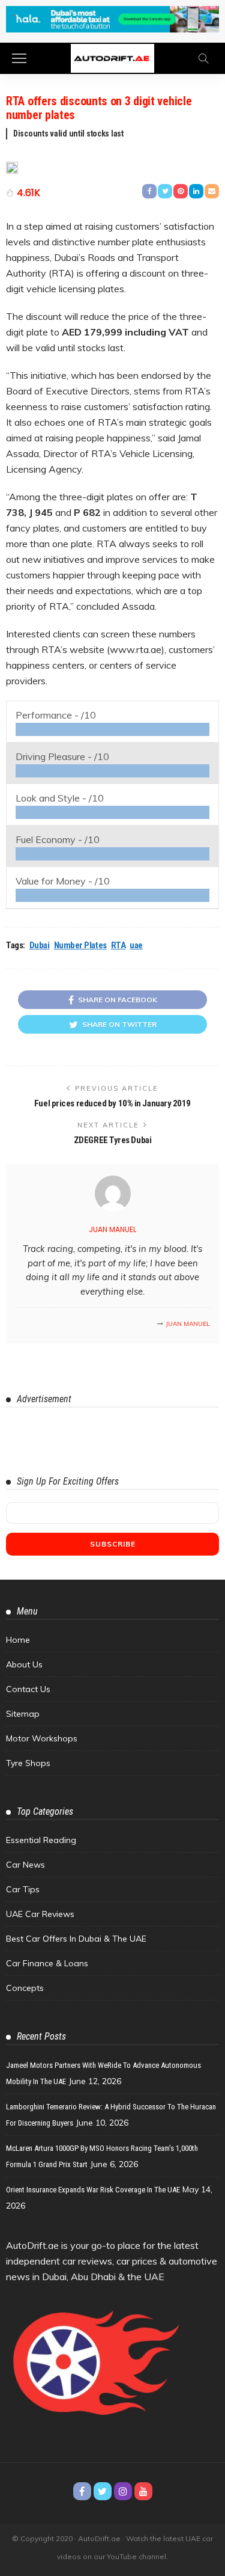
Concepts (25, 1988)
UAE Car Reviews (40, 1914)
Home (18, 1640)
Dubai (40, 945)
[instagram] (123, 2491)
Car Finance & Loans (47, 1963)
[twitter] (103, 2491)
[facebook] (82, 2491)
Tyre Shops (28, 1763)
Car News (25, 1865)
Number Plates (80, 945)
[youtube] (143, 2491)
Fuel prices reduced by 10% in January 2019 (112, 1103)
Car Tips (23, 1889)
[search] (203, 58)
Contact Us (28, 1689)
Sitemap (23, 1714)
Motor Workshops (42, 1738)
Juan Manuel (112, 1229)
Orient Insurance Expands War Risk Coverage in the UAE (93, 2190)
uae (136, 945)
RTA (118, 945)
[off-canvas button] (19, 58)
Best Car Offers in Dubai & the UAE (76, 1939)
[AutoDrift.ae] (112, 57)
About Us (24, 1664)
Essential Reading (41, 1840)
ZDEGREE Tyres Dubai (112, 1140)
